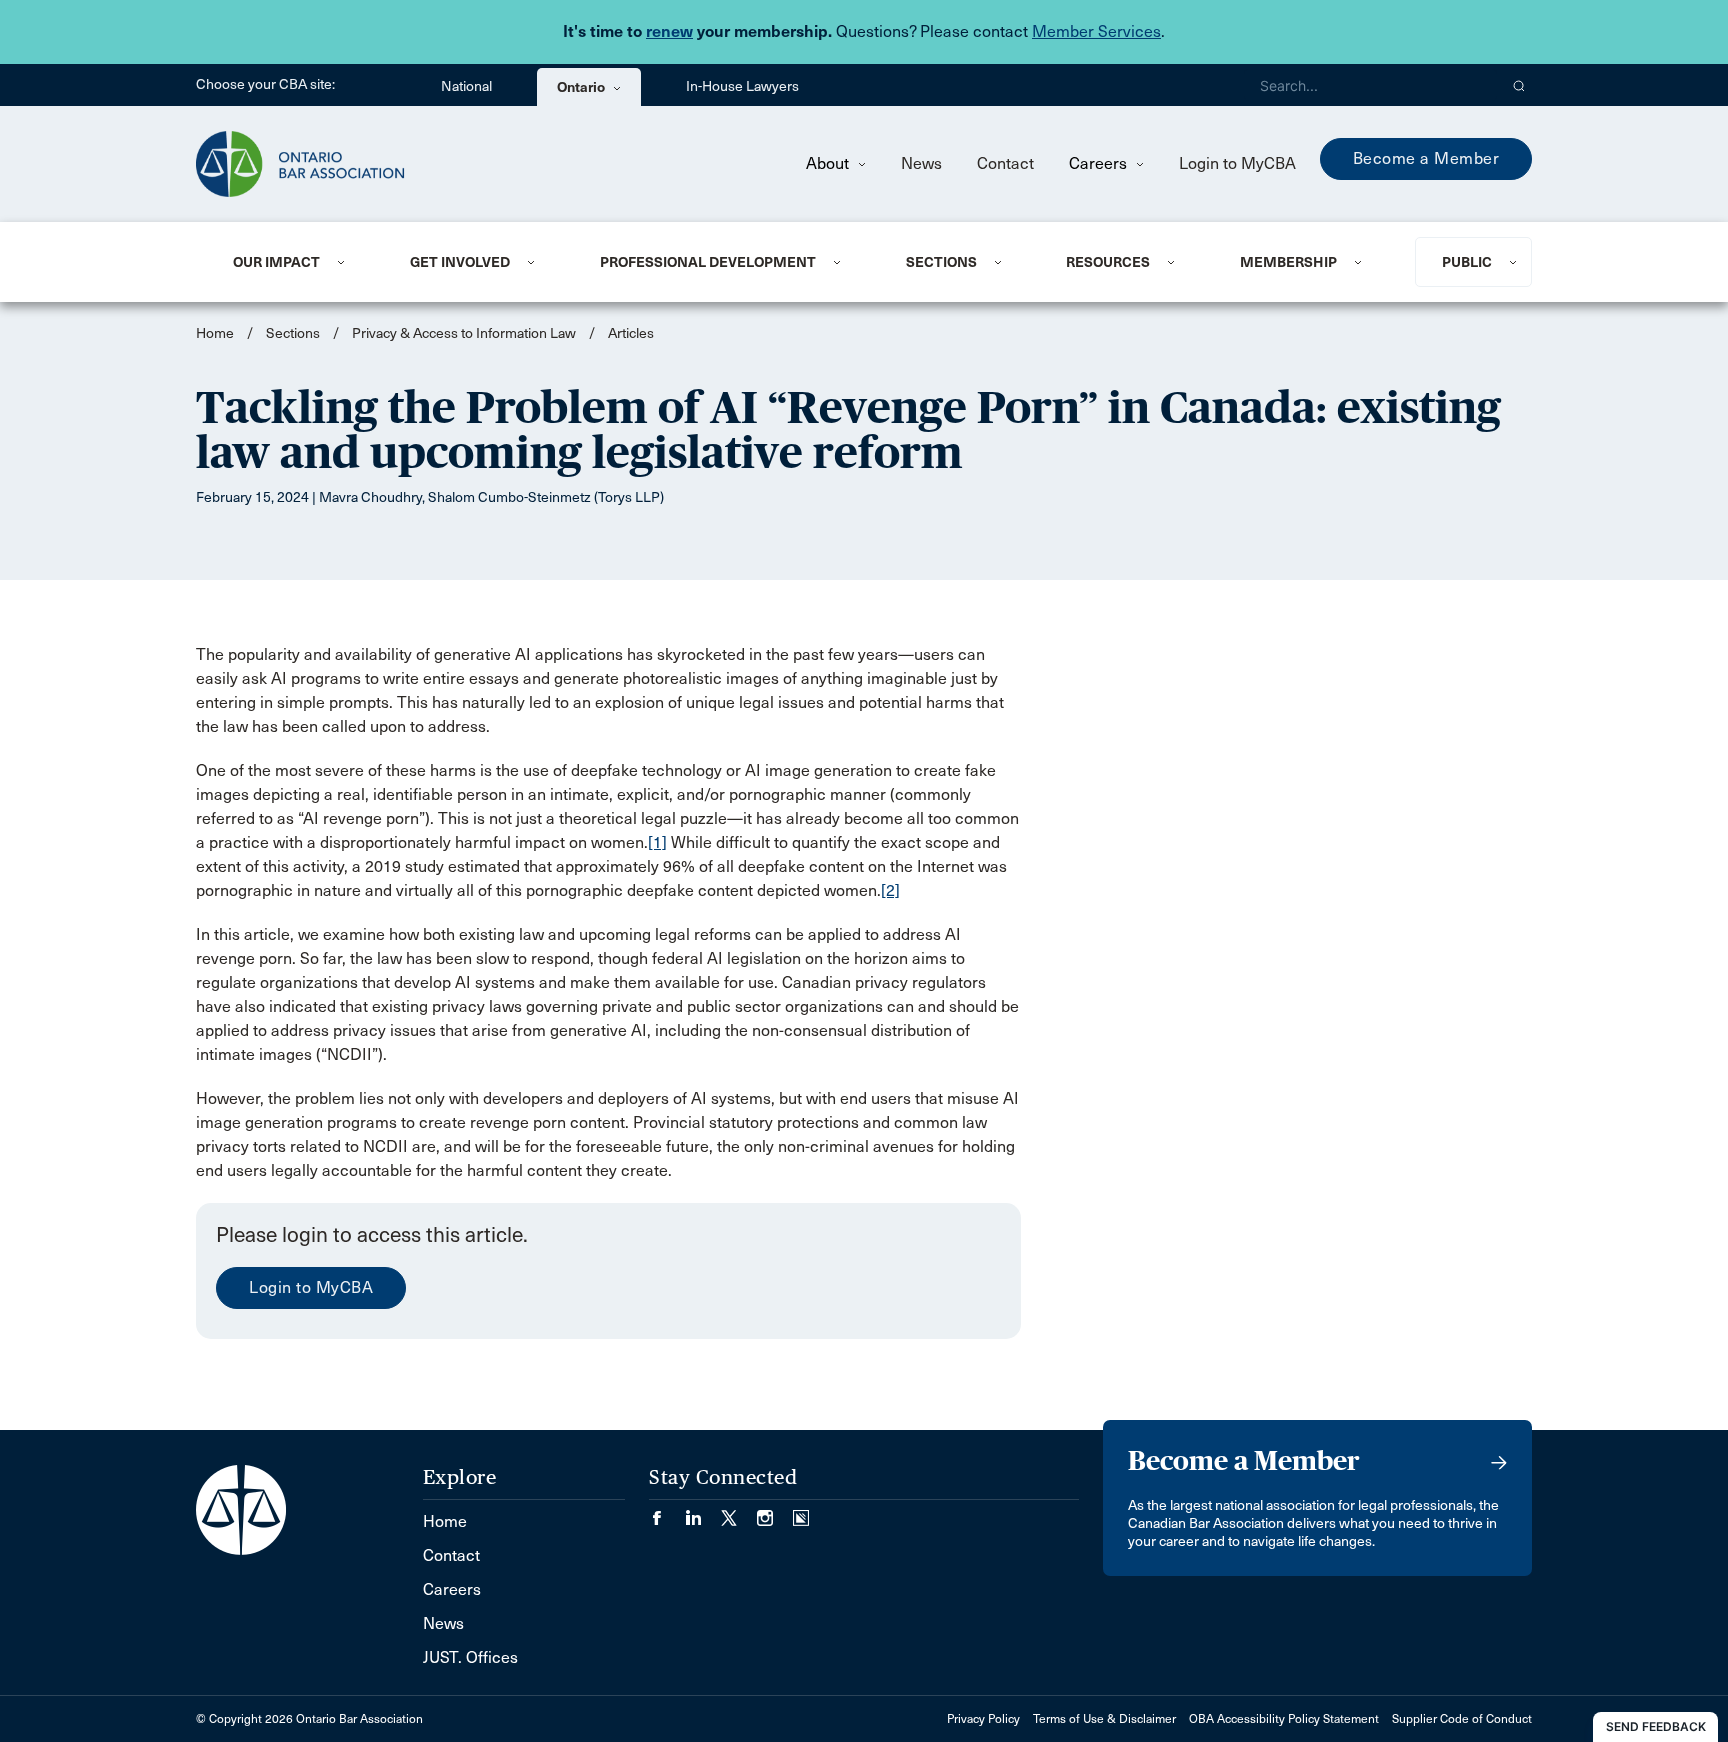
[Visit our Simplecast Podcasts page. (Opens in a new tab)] (801, 1511)
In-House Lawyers (742, 86)
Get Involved (460, 262)
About (829, 163)
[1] (657, 842)
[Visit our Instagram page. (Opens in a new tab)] (775, 1511)
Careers (1100, 163)
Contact (1005, 163)
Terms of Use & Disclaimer (1104, 1719)
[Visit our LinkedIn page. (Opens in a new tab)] (703, 1511)
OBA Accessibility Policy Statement (1284, 1719)
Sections (941, 262)
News (921, 163)
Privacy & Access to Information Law (464, 333)
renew (669, 31)
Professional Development (708, 262)
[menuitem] (297, 262)
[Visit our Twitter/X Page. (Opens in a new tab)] (739, 1511)
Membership (1288, 262)
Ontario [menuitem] (582, 87)
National (466, 86)
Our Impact (276, 262)
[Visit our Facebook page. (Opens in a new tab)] (667, 1511)
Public (1467, 262)
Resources (1108, 262)
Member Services (1096, 31)
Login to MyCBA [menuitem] (1237, 163)
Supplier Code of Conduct (1462, 1719)
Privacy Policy (983, 1719)
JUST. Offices (470, 1657)
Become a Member (1426, 158)
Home (215, 333)
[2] (890, 890)
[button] (1519, 85)
